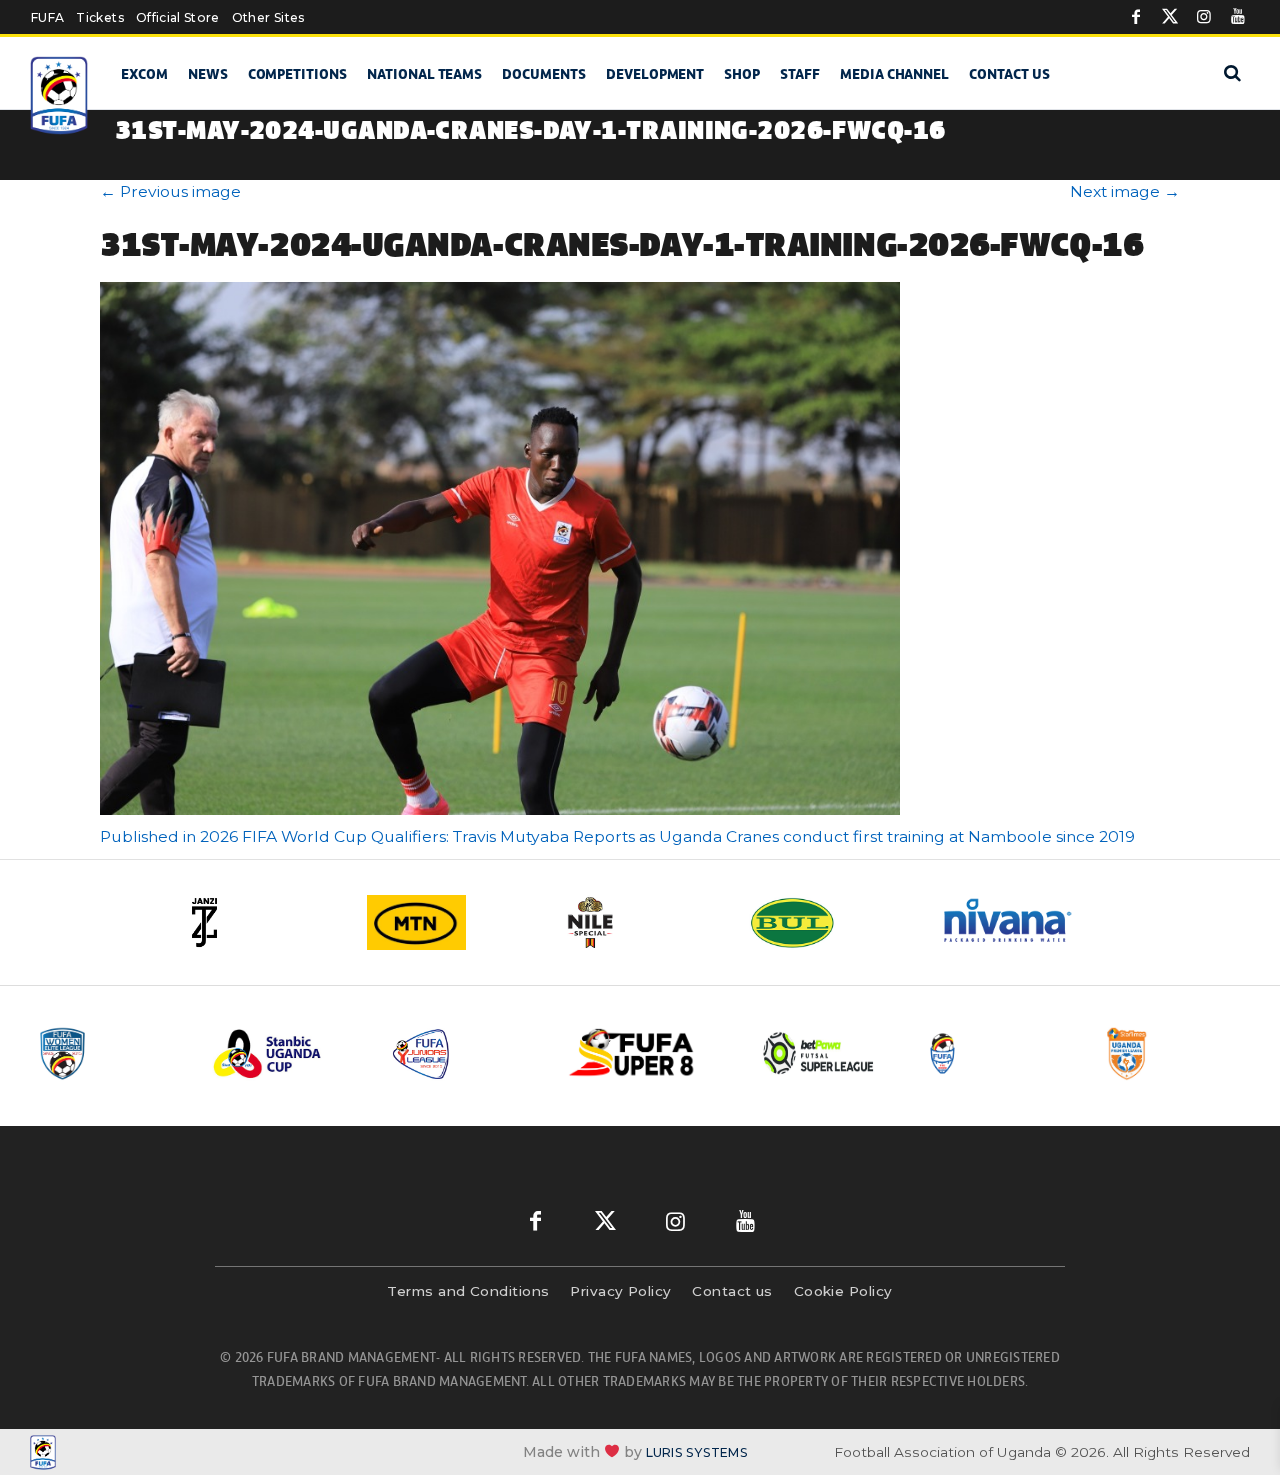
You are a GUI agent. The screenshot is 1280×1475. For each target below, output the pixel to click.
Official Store (178, 17)
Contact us (1009, 74)
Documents (544, 74)
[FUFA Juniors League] (465, 1053)
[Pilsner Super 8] (643, 1053)
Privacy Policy (620, 1291)
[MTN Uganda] (450, 922)
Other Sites (268, 17)
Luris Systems (697, 1452)
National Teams (424, 74)
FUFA (47, 17)
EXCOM (144, 74)
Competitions (297, 74)
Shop (742, 74)
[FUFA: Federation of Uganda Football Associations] (60, 95)
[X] (1170, 17)
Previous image (170, 191)
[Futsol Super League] (821, 1053)
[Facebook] (1136, 17)
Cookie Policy (843, 1291)
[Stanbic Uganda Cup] (287, 1053)
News (208, 74)
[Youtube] (1238, 17)
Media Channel (894, 74)
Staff (800, 74)
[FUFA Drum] (999, 1053)
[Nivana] (1020, 922)
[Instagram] (1204, 17)
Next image (1125, 191)
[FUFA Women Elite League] (109, 1053)
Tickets (99, 17)
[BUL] (830, 922)
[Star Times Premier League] (1177, 1053)
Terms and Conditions (468, 1291)
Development (655, 74)
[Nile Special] (640, 922)
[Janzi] (260, 922)
